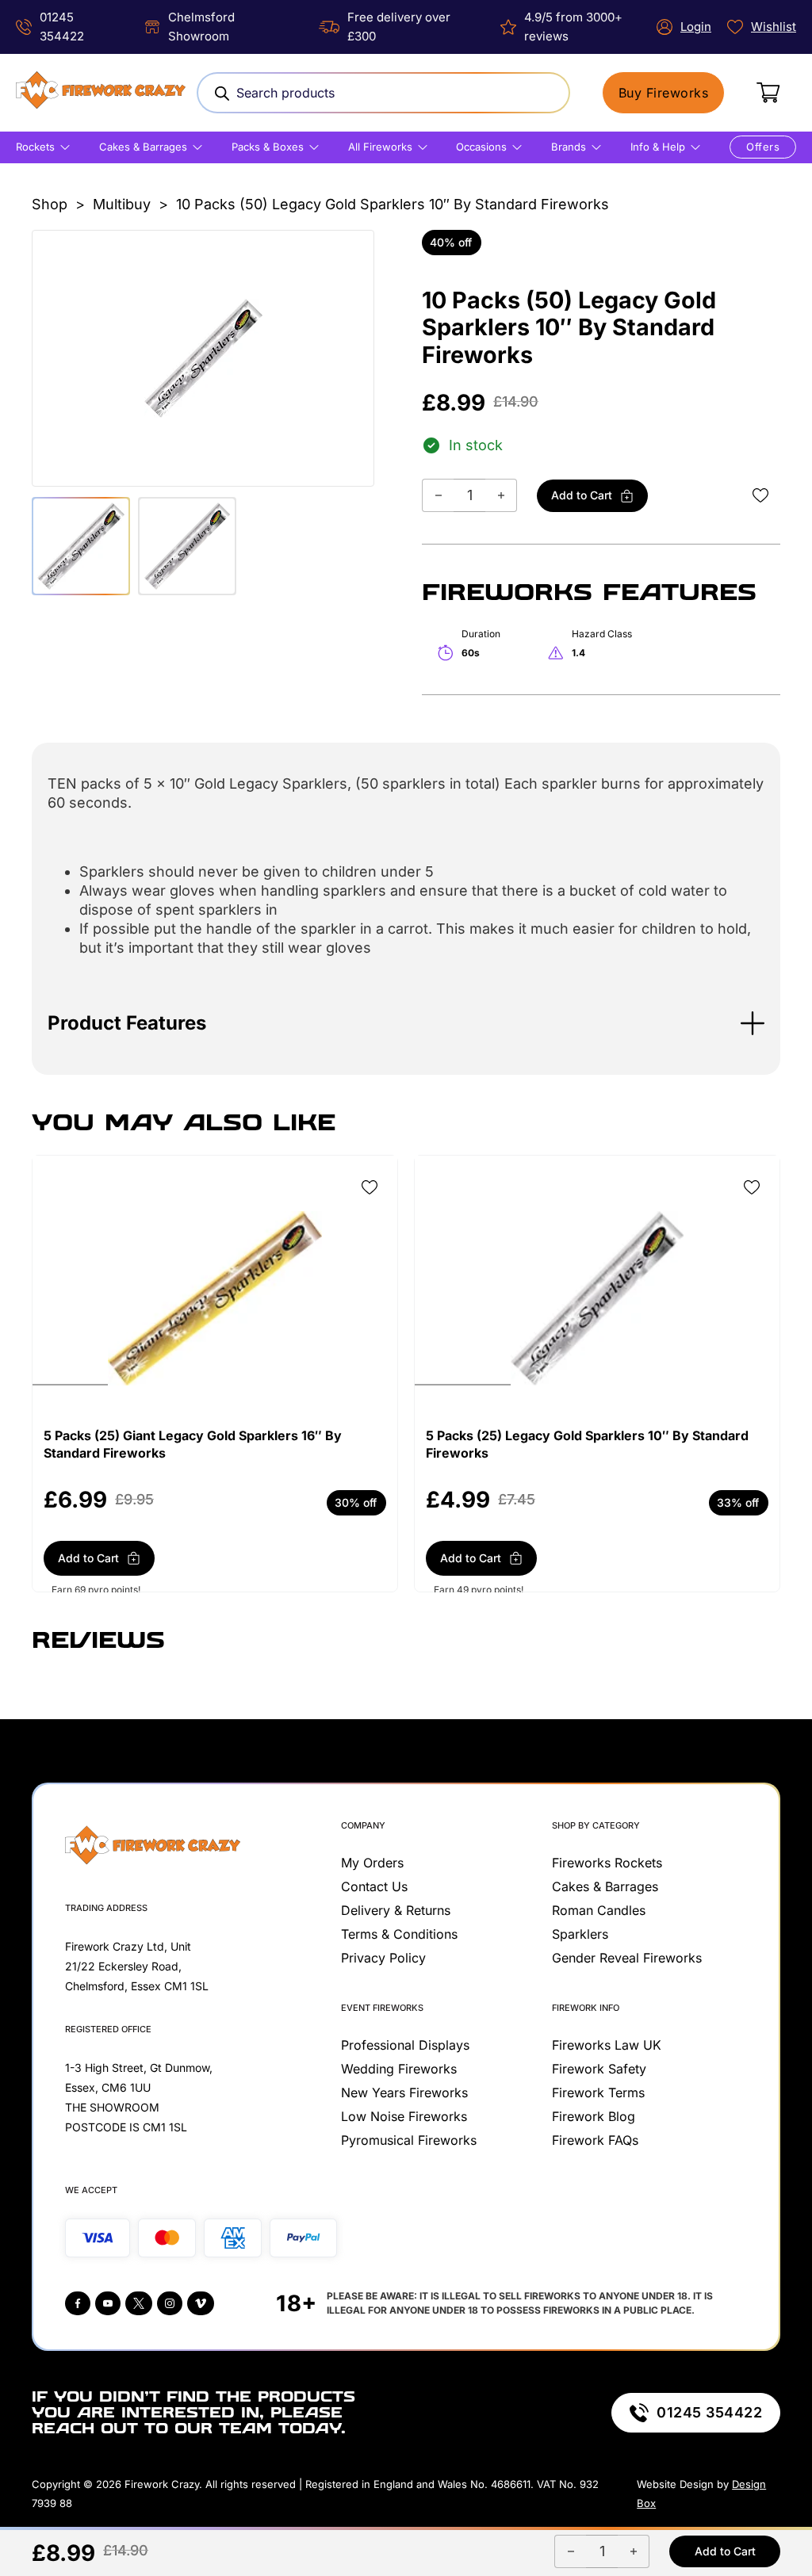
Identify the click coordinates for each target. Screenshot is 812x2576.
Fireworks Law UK (607, 2045)
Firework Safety (599, 2069)
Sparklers (580, 1934)
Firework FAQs (595, 2140)
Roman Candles (599, 1910)
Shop (50, 204)
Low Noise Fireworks (404, 2116)
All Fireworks (380, 147)
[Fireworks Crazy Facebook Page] (78, 2303)
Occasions (481, 147)
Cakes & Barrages (143, 147)
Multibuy (122, 204)
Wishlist (774, 27)
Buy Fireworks (664, 93)
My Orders (372, 1863)
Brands (569, 147)
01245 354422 (709, 2412)
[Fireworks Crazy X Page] (139, 2303)
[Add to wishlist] (760, 495)
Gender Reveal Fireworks (627, 1958)
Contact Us (374, 1886)
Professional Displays (405, 2045)
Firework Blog (594, 2116)
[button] (406, 1023)
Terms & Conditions (399, 1934)
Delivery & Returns (396, 1910)
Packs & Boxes (268, 147)
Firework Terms (598, 2093)
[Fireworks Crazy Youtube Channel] (108, 2303)
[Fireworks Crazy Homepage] (101, 93)
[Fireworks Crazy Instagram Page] (170, 2303)
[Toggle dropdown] (65, 147)
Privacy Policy (383, 1958)
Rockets (35, 147)
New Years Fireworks (404, 2093)
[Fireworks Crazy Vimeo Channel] (201, 2303)
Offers (763, 147)
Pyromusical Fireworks (409, 2140)
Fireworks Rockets (607, 1863)
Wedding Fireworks (399, 2069)
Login (696, 27)
